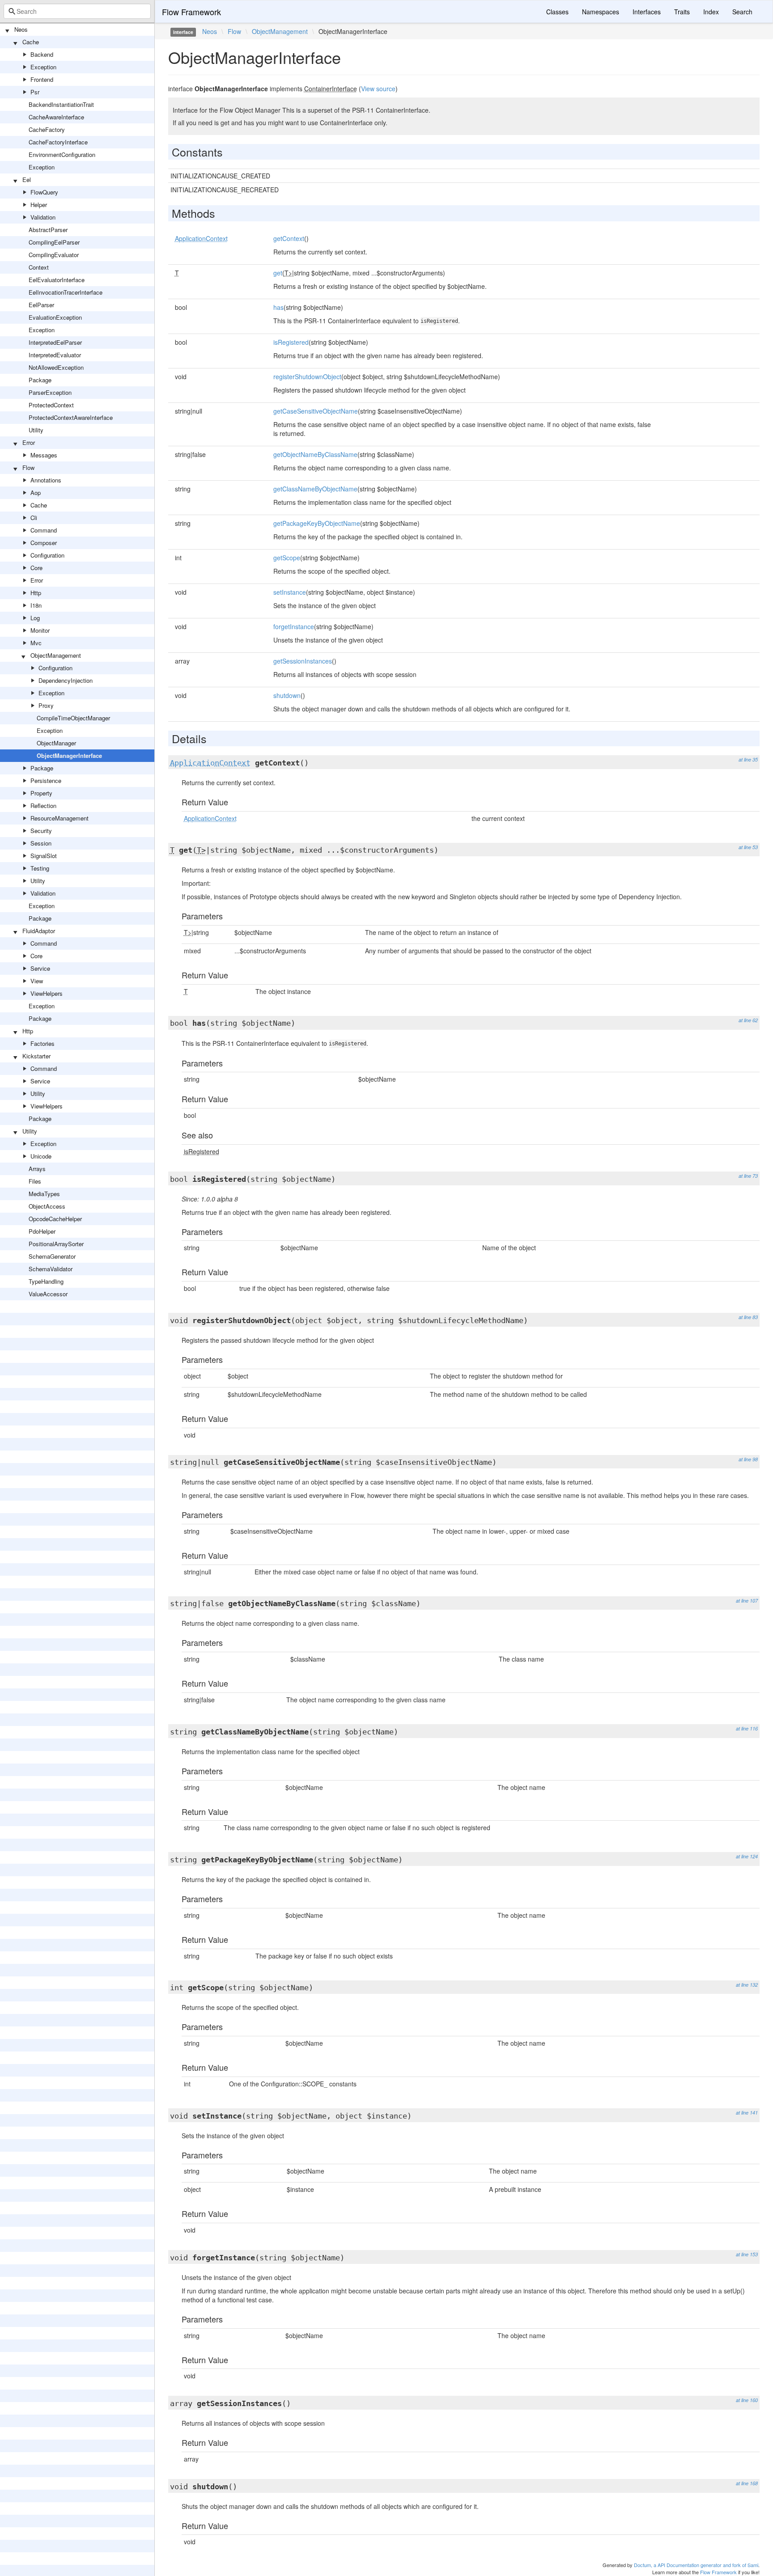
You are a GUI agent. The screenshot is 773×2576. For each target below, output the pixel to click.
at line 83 (748, 1317)
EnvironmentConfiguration (62, 154)
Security (41, 831)
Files (35, 1181)
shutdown (287, 695)
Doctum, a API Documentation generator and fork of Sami (696, 2565)
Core (36, 568)
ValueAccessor (48, 1294)
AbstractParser (48, 230)
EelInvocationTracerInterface (66, 292)
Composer (44, 543)
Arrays (37, 1169)
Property (41, 793)
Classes (557, 12)
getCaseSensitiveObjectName (316, 411)
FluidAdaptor (39, 931)
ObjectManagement (56, 655)
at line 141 (747, 2113)
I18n (36, 605)
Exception (43, 67)
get (278, 273)
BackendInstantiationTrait (61, 104)
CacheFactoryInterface (58, 142)
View (37, 981)
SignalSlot (44, 856)
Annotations (46, 480)
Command (44, 530)
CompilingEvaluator (54, 255)
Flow (28, 467)
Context (39, 267)
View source (378, 89)
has (278, 307)
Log (35, 618)
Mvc (36, 643)
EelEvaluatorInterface (57, 280)
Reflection (43, 806)
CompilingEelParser (54, 242)
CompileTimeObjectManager (73, 718)
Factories (42, 1043)
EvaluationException (55, 317)
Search (742, 12)
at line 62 (748, 1020)
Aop (36, 493)
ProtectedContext (51, 405)
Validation (43, 217)
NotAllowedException (56, 367)
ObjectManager (56, 743)
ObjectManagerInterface (69, 755)
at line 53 (748, 847)
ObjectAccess (47, 1206)
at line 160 (747, 2400)
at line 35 (748, 759)
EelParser (41, 305)
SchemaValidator (51, 1269)
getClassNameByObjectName (315, 489)
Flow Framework (191, 12)
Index (711, 12)
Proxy (46, 705)
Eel (27, 180)
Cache (31, 42)
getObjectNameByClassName (315, 454)
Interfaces (647, 12)
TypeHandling (46, 1281)
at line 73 (748, 1176)
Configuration (47, 555)
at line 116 (747, 1728)
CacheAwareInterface (56, 117)
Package (40, 380)
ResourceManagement (59, 818)
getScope (287, 558)
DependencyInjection (66, 680)
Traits (682, 12)
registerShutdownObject (307, 376)
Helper (39, 205)
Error (29, 442)
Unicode (41, 1156)
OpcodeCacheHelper (55, 1219)
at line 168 (747, 2483)
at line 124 (747, 1856)
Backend (42, 54)
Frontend (42, 79)
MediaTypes (44, 1194)
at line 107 (747, 1601)
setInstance (290, 592)
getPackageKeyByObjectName (317, 523)
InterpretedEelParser (55, 342)
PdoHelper (42, 1231)
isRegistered (291, 342)
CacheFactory (47, 129)
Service (40, 968)
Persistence (46, 780)
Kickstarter (36, 1056)
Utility (36, 430)
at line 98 (748, 1459)
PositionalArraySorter (56, 1244)
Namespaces (601, 12)
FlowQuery (44, 192)
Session (41, 843)
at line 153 (747, 2254)
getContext (289, 238)
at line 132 (747, 1985)
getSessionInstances (303, 661)
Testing (40, 868)
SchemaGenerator (52, 1256)
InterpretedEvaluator (55, 355)
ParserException (50, 392)
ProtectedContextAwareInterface (71, 417)
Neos (21, 29)
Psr (35, 92)
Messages (44, 455)
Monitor (40, 630)
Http (36, 593)
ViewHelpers (47, 993)
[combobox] (77, 11)
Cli (34, 518)
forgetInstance (294, 626)
